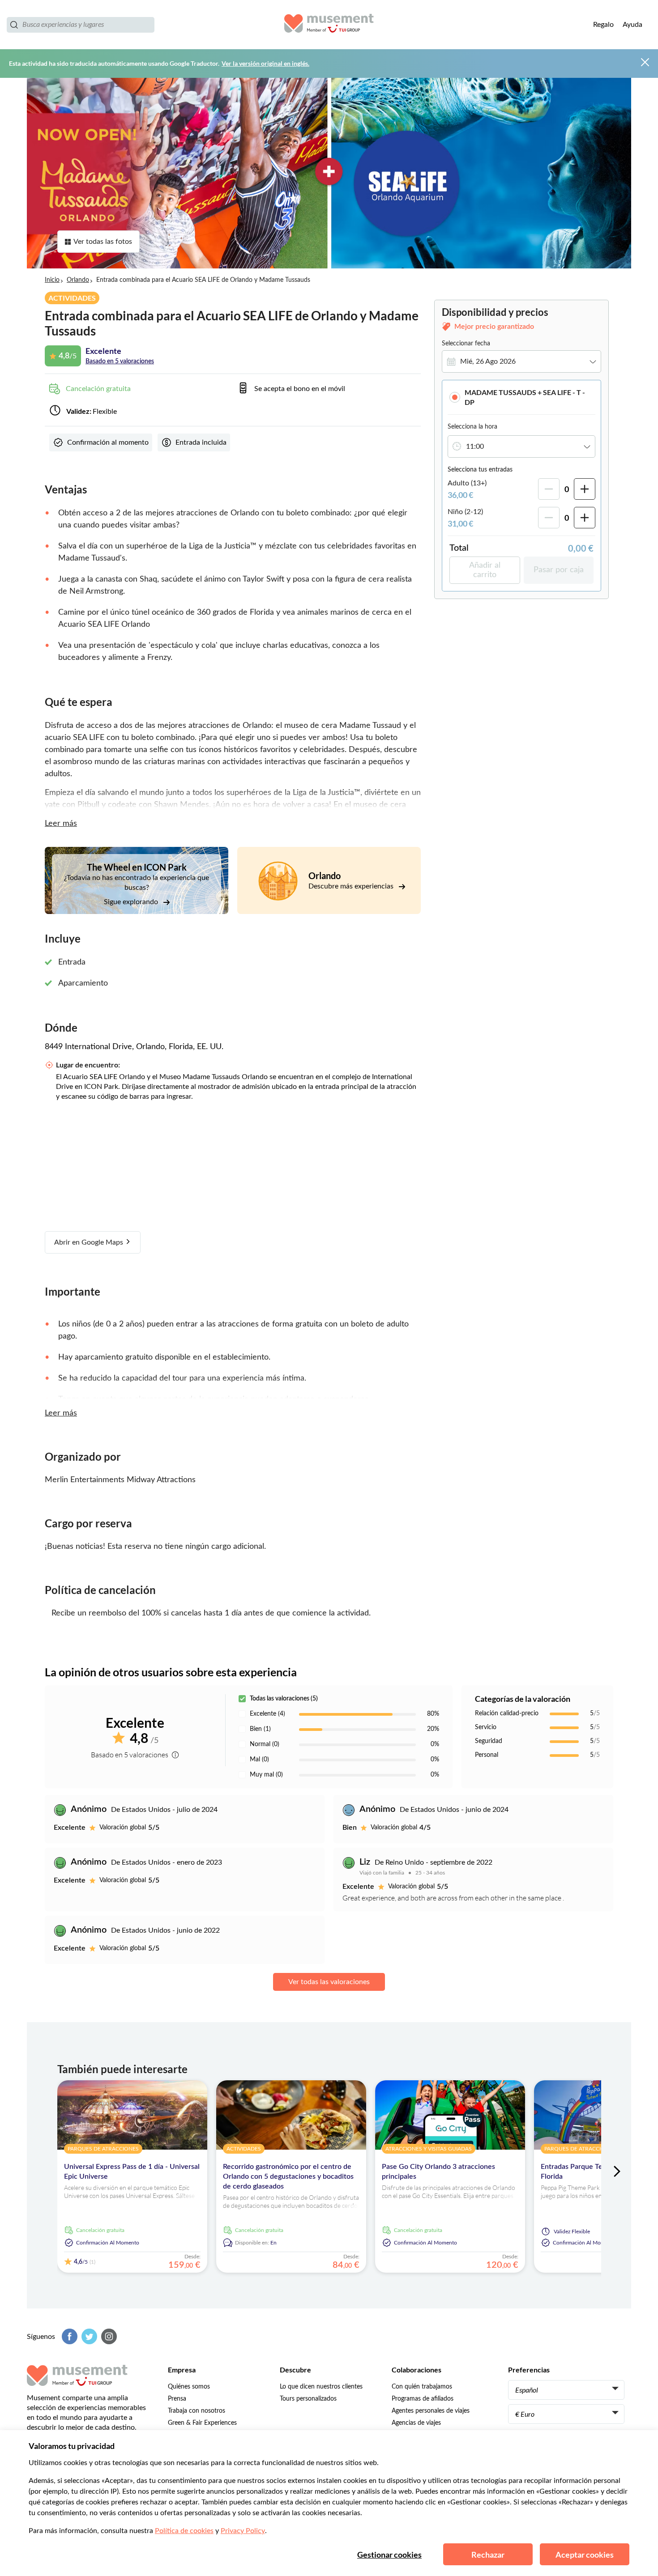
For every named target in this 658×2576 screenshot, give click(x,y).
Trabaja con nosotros (197, 2411)
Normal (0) (265, 1744)
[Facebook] (68, 2336)
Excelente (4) (267, 1714)
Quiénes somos (189, 2387)
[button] (521, 397)
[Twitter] (88, 2336)
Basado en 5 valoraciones (120, 361)
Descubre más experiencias (352, 886)
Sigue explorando (132, 902)
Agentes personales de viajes (431, 2411)
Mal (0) (259, 1760)
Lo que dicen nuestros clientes (321, 2387)
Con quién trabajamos (422, 2387)
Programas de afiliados (423, 2399)
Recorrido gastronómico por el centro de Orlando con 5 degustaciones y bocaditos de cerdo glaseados (288, 2176)
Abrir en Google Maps (90, 1242)
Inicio (52, 280)
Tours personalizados (308, 2399)
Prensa (177, 2399)
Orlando (78, 280)
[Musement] (329, 25)
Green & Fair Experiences (202, 2423)
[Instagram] (108, 2336)
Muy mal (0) (266, 1775)
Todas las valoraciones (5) (284, 1699)
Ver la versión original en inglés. (265, 63)
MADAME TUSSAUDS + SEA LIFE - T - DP (525, 397)
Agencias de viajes (416, 2423)
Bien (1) (260, 1729)
